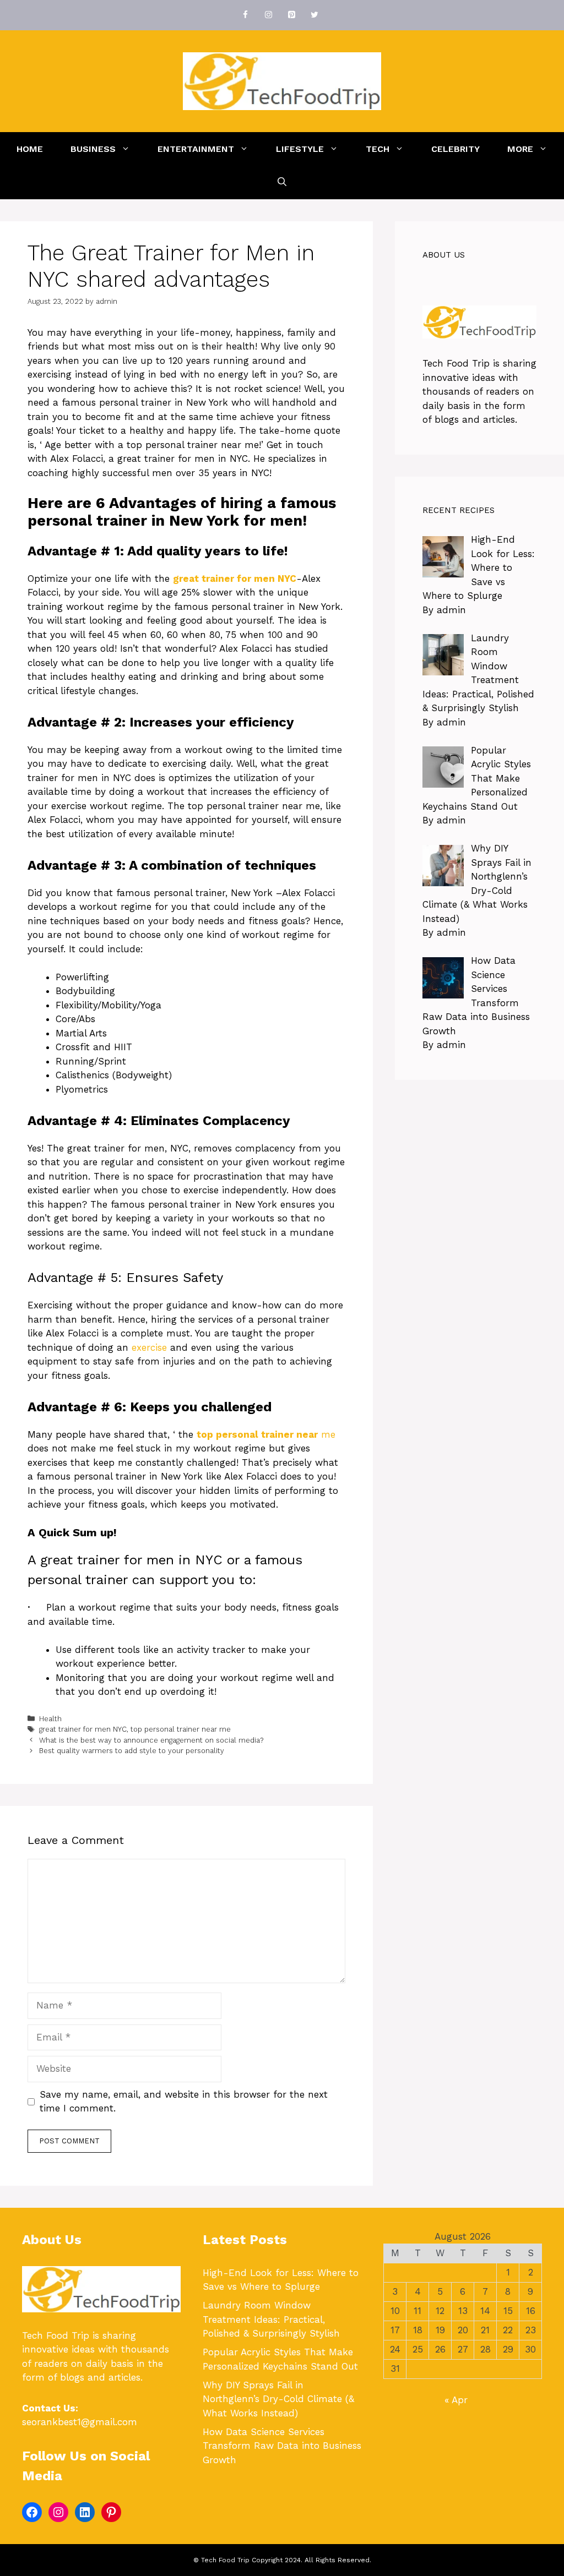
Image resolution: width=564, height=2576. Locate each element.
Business (93, 149)
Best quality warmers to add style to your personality (132, 1751)
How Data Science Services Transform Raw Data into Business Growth (282, 2446)
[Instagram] (268, 15)
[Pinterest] (291, 15)
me (266, 1434)
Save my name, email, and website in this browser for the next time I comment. (184, 2102)
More (520, 149)
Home (30, 149)
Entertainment (196, 149)
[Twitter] (314, 15)
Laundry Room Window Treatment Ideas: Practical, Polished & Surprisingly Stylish (271, 2319)
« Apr (456, 2400)
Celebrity (455, 149)
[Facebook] (245, 15)
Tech (378, 149)
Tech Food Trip (456, 363)
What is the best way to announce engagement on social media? (152, 1740)
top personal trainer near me (181, 1729)
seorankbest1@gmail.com (80, 2422)
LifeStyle (300, 149)
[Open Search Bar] (282, 182)
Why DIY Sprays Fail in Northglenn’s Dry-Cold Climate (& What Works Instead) (278, 2399)
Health (50, 1719)
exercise (149, 1347)
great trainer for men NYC (83, 1729)
